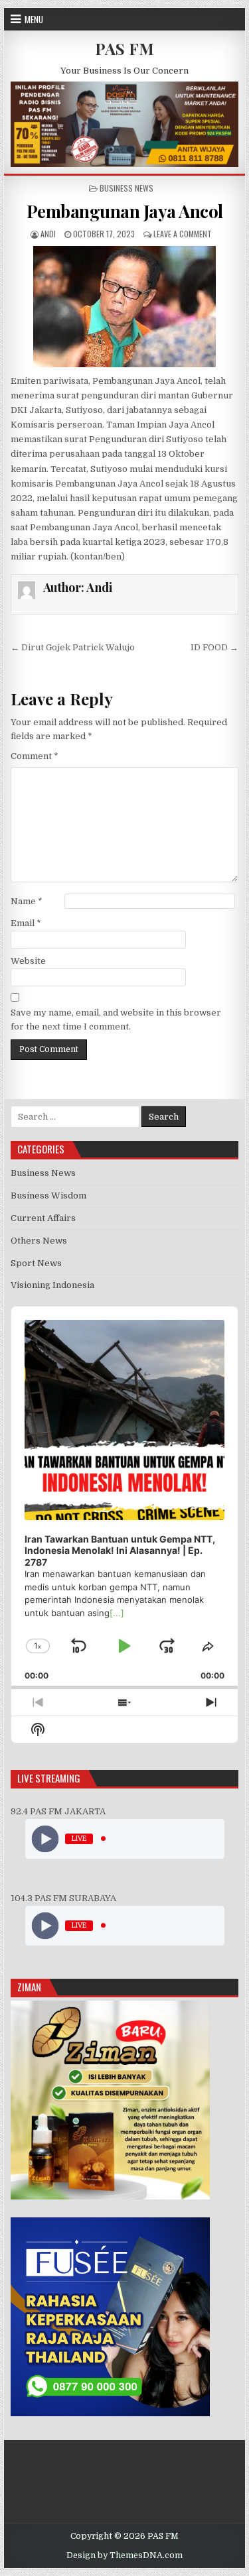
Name (27, 901)
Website (28, 961)
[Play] (45, 1839)
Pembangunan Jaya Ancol (125, 211)
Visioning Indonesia (52, 1285)
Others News (39, 1241)
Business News (126, 188)
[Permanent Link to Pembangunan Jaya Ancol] (125, 307)
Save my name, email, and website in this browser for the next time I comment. (116, 1020)
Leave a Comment (183, 234)
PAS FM (124, 48)
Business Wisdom (48, 1196)
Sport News (36, 1263)
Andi (48, 234)
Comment (35, 756)
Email (26, 923)
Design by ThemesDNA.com (124, 2555)
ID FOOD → (214, 647)
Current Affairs (43, 1218)
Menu (34, 19)
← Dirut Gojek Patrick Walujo (73, 647)
